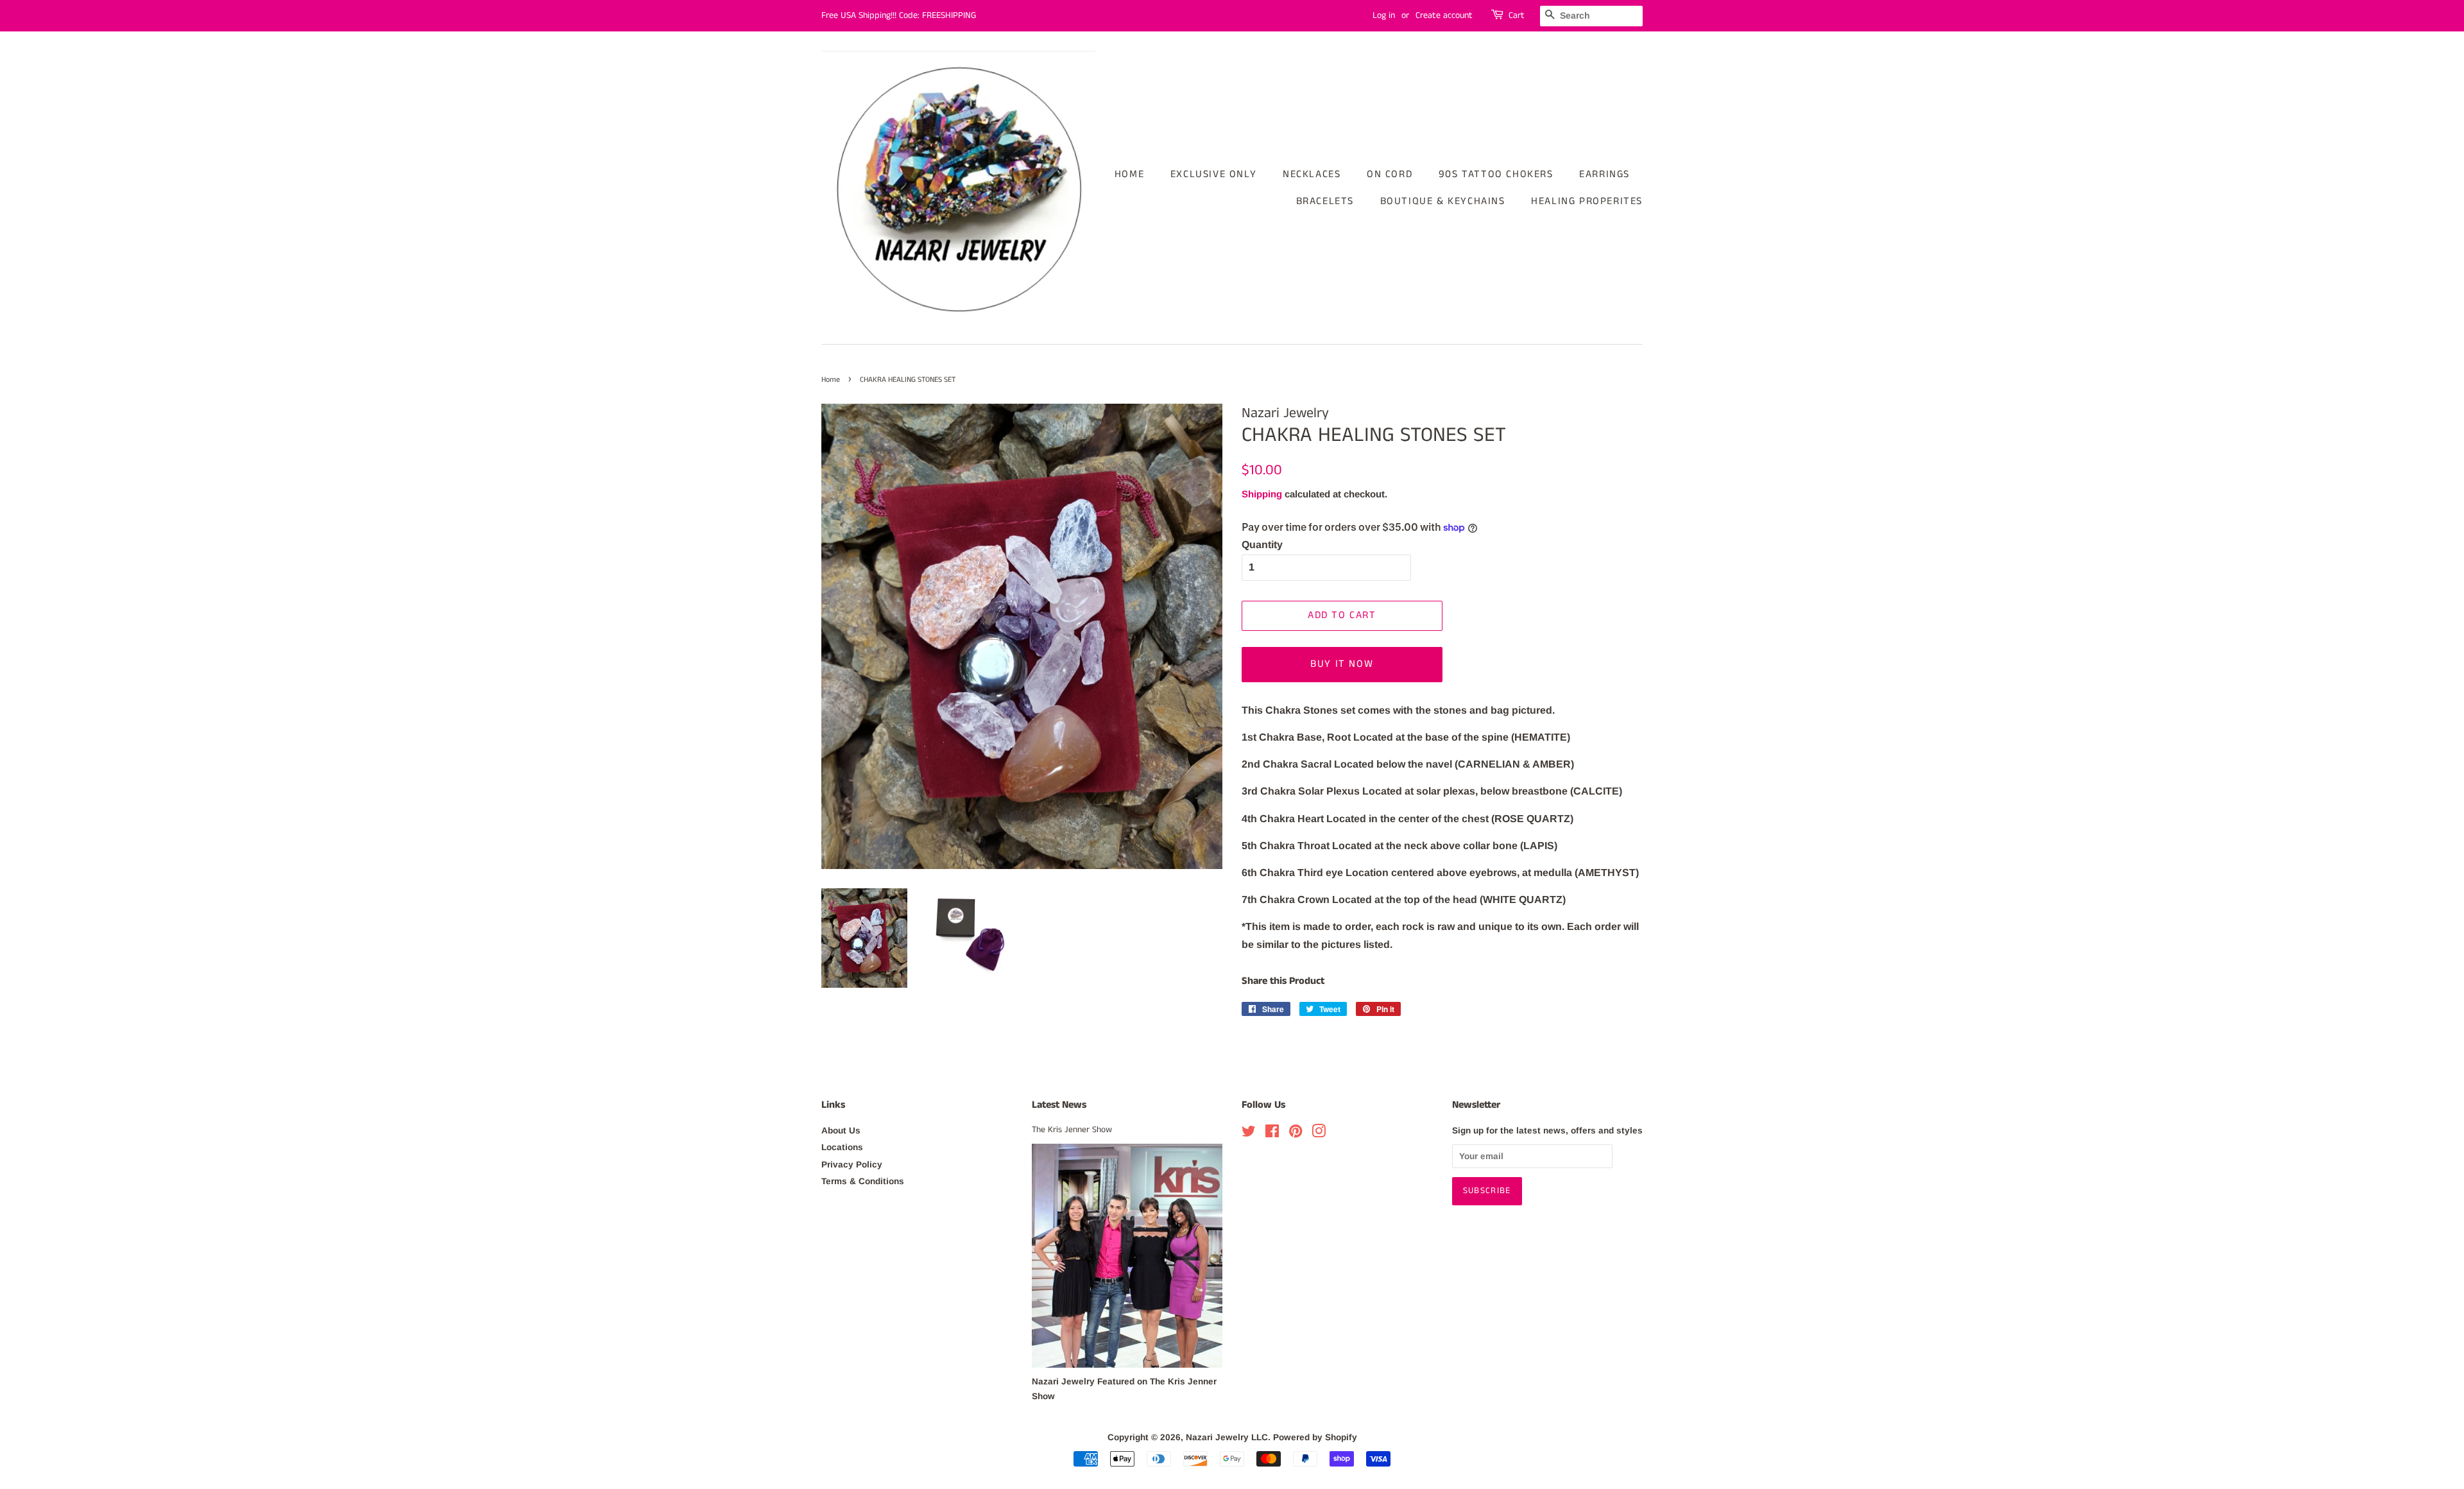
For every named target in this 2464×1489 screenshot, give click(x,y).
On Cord (1390, 174)
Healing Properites (1587, 201)
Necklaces (1312, 174)
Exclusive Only (1213, 174)
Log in (1384, 15)
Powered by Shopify (1315, 1437)
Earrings (1604, 174)
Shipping (1262, 494)
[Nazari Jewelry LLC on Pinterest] (1296, 1134)
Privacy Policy (852, 1165)
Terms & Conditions (863, 1181)
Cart (1517, 15)
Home (1129, 174)
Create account (1444, 15)
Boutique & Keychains (1443, 201)
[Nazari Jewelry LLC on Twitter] (1249, 1134)
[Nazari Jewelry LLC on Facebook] (1272, 1134)
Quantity (1262, 545)
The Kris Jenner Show (1072, 1130)
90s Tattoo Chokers (1496, 174)
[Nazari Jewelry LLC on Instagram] (1319, 1134)
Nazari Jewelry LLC (1227, 1437)
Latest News (1059, 1105)
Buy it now (1342, 664)
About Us (841, 1131)
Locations (842, 1147)
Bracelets (1325, 201)
